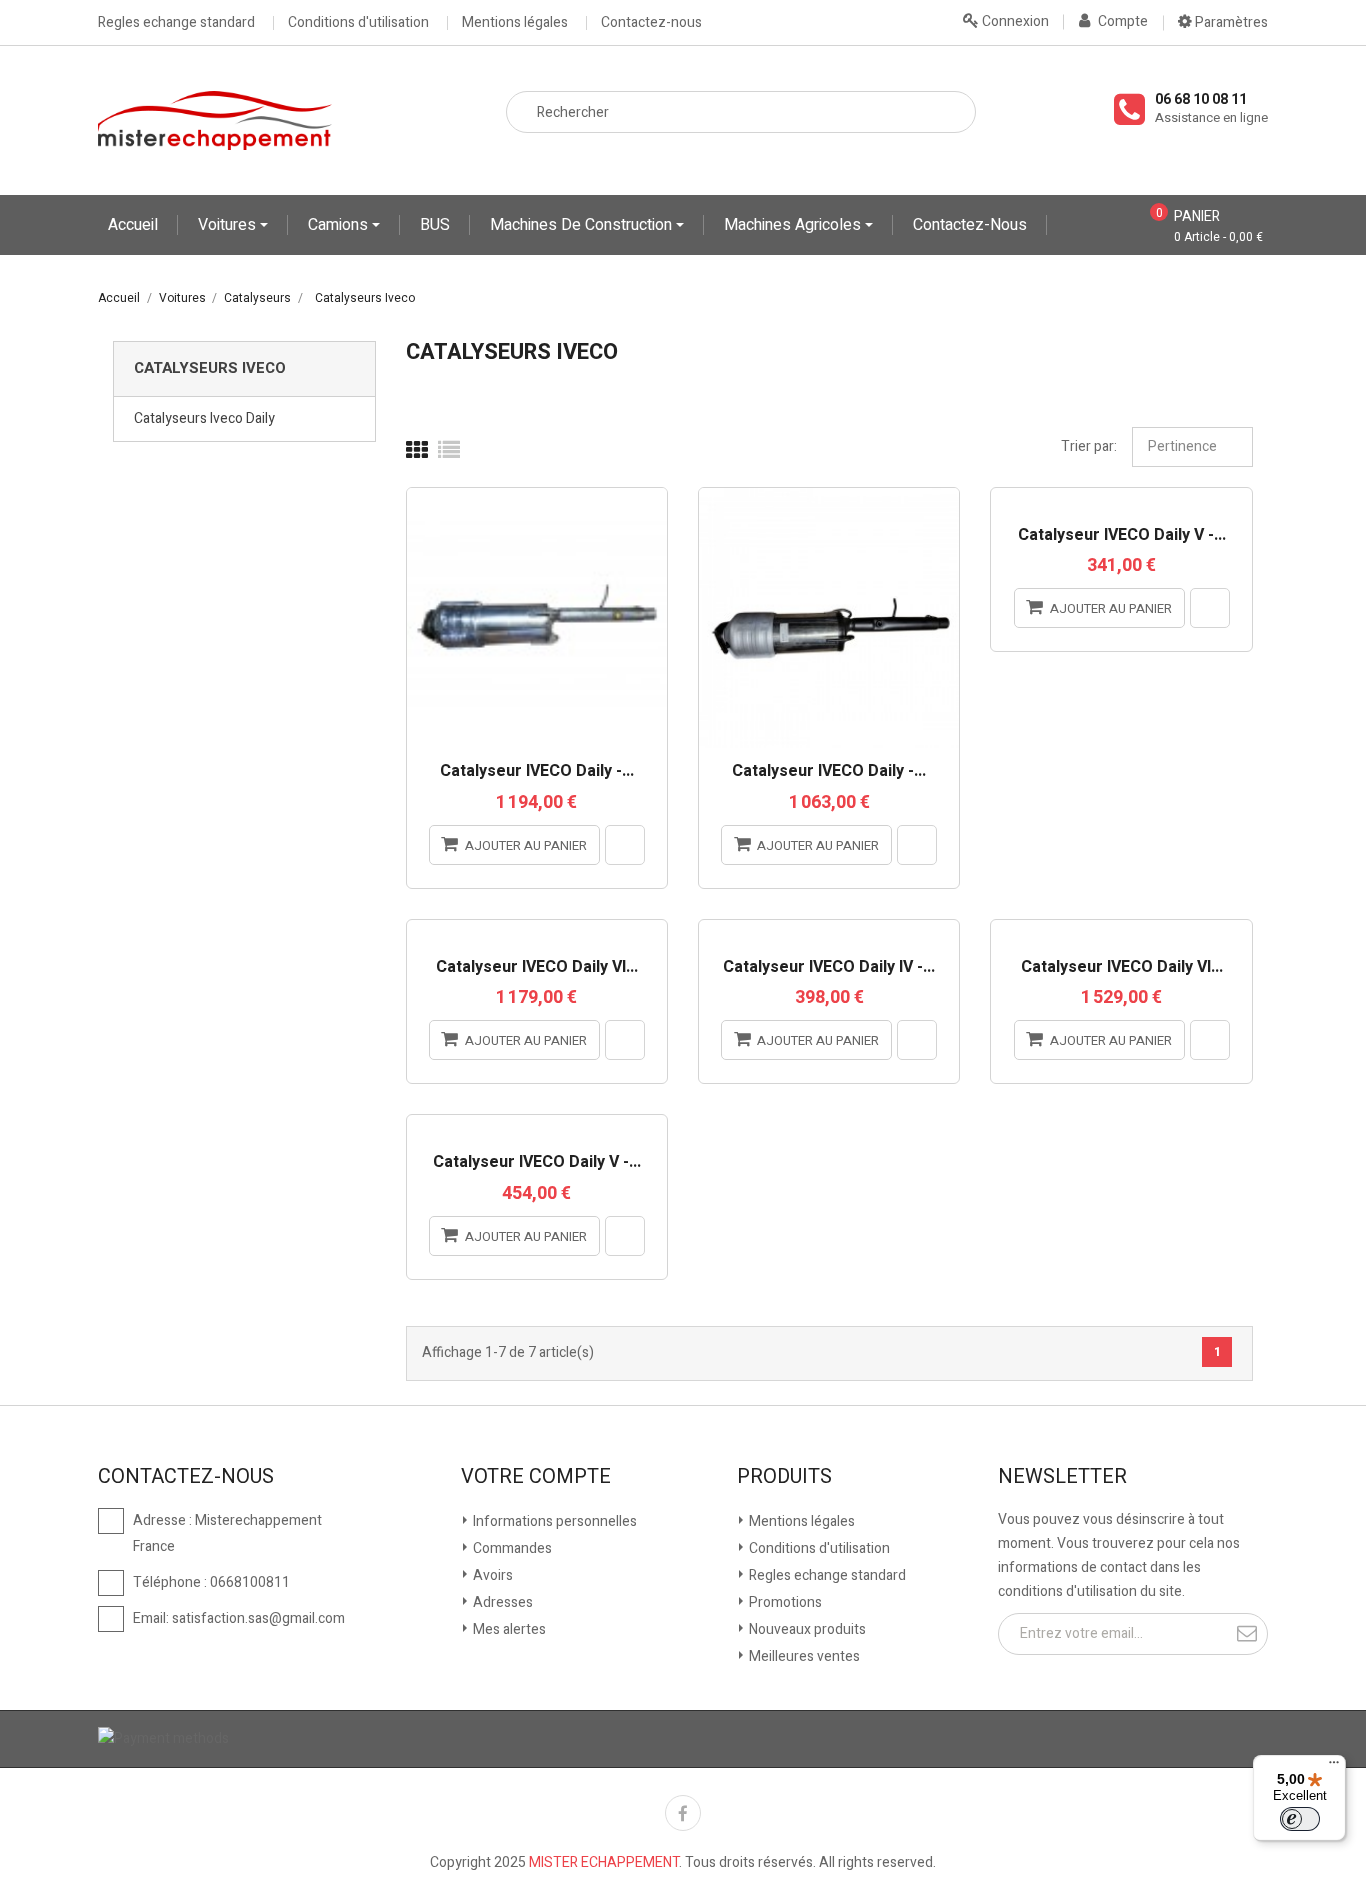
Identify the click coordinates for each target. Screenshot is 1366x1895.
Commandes (511, 1548)
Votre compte (536, 1477)
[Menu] (1334, 1767)
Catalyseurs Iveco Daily (204, 418)
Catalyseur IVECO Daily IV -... (829, 968)
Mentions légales (515, 23)
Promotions (784, 1602)
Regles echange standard (176, 23)
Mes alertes (508, 1629)
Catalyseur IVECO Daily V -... (1122, 536)
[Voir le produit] (625, 845)
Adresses (501, 1602)
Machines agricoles (794, 225)
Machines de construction (583, 225)
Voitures (229, 225)
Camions (340, 225)
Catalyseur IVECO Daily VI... (537, 968)
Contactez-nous (651, 23)
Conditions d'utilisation (358, 23)
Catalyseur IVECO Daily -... (537, 772)
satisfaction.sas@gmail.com (258, 1618)
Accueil (133, 225)
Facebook (683, 1813)
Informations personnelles (553, 1521)
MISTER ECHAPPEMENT (604, 1862)
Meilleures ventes (803, 1656)
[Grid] (417, 451)
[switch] (1300, 1819)
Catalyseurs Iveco (210, 368)
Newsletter (1062, 1477)
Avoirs (491, 1575)
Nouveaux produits (806, 1629)
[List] (449, 451)
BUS (435, 225)
